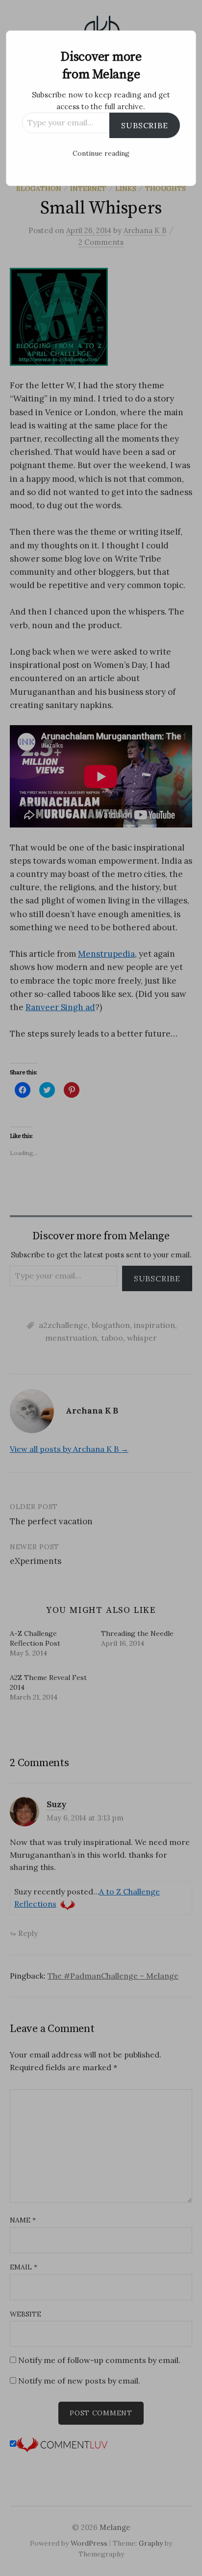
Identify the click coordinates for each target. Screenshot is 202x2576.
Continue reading (101, 153)
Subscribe (144, 125)
